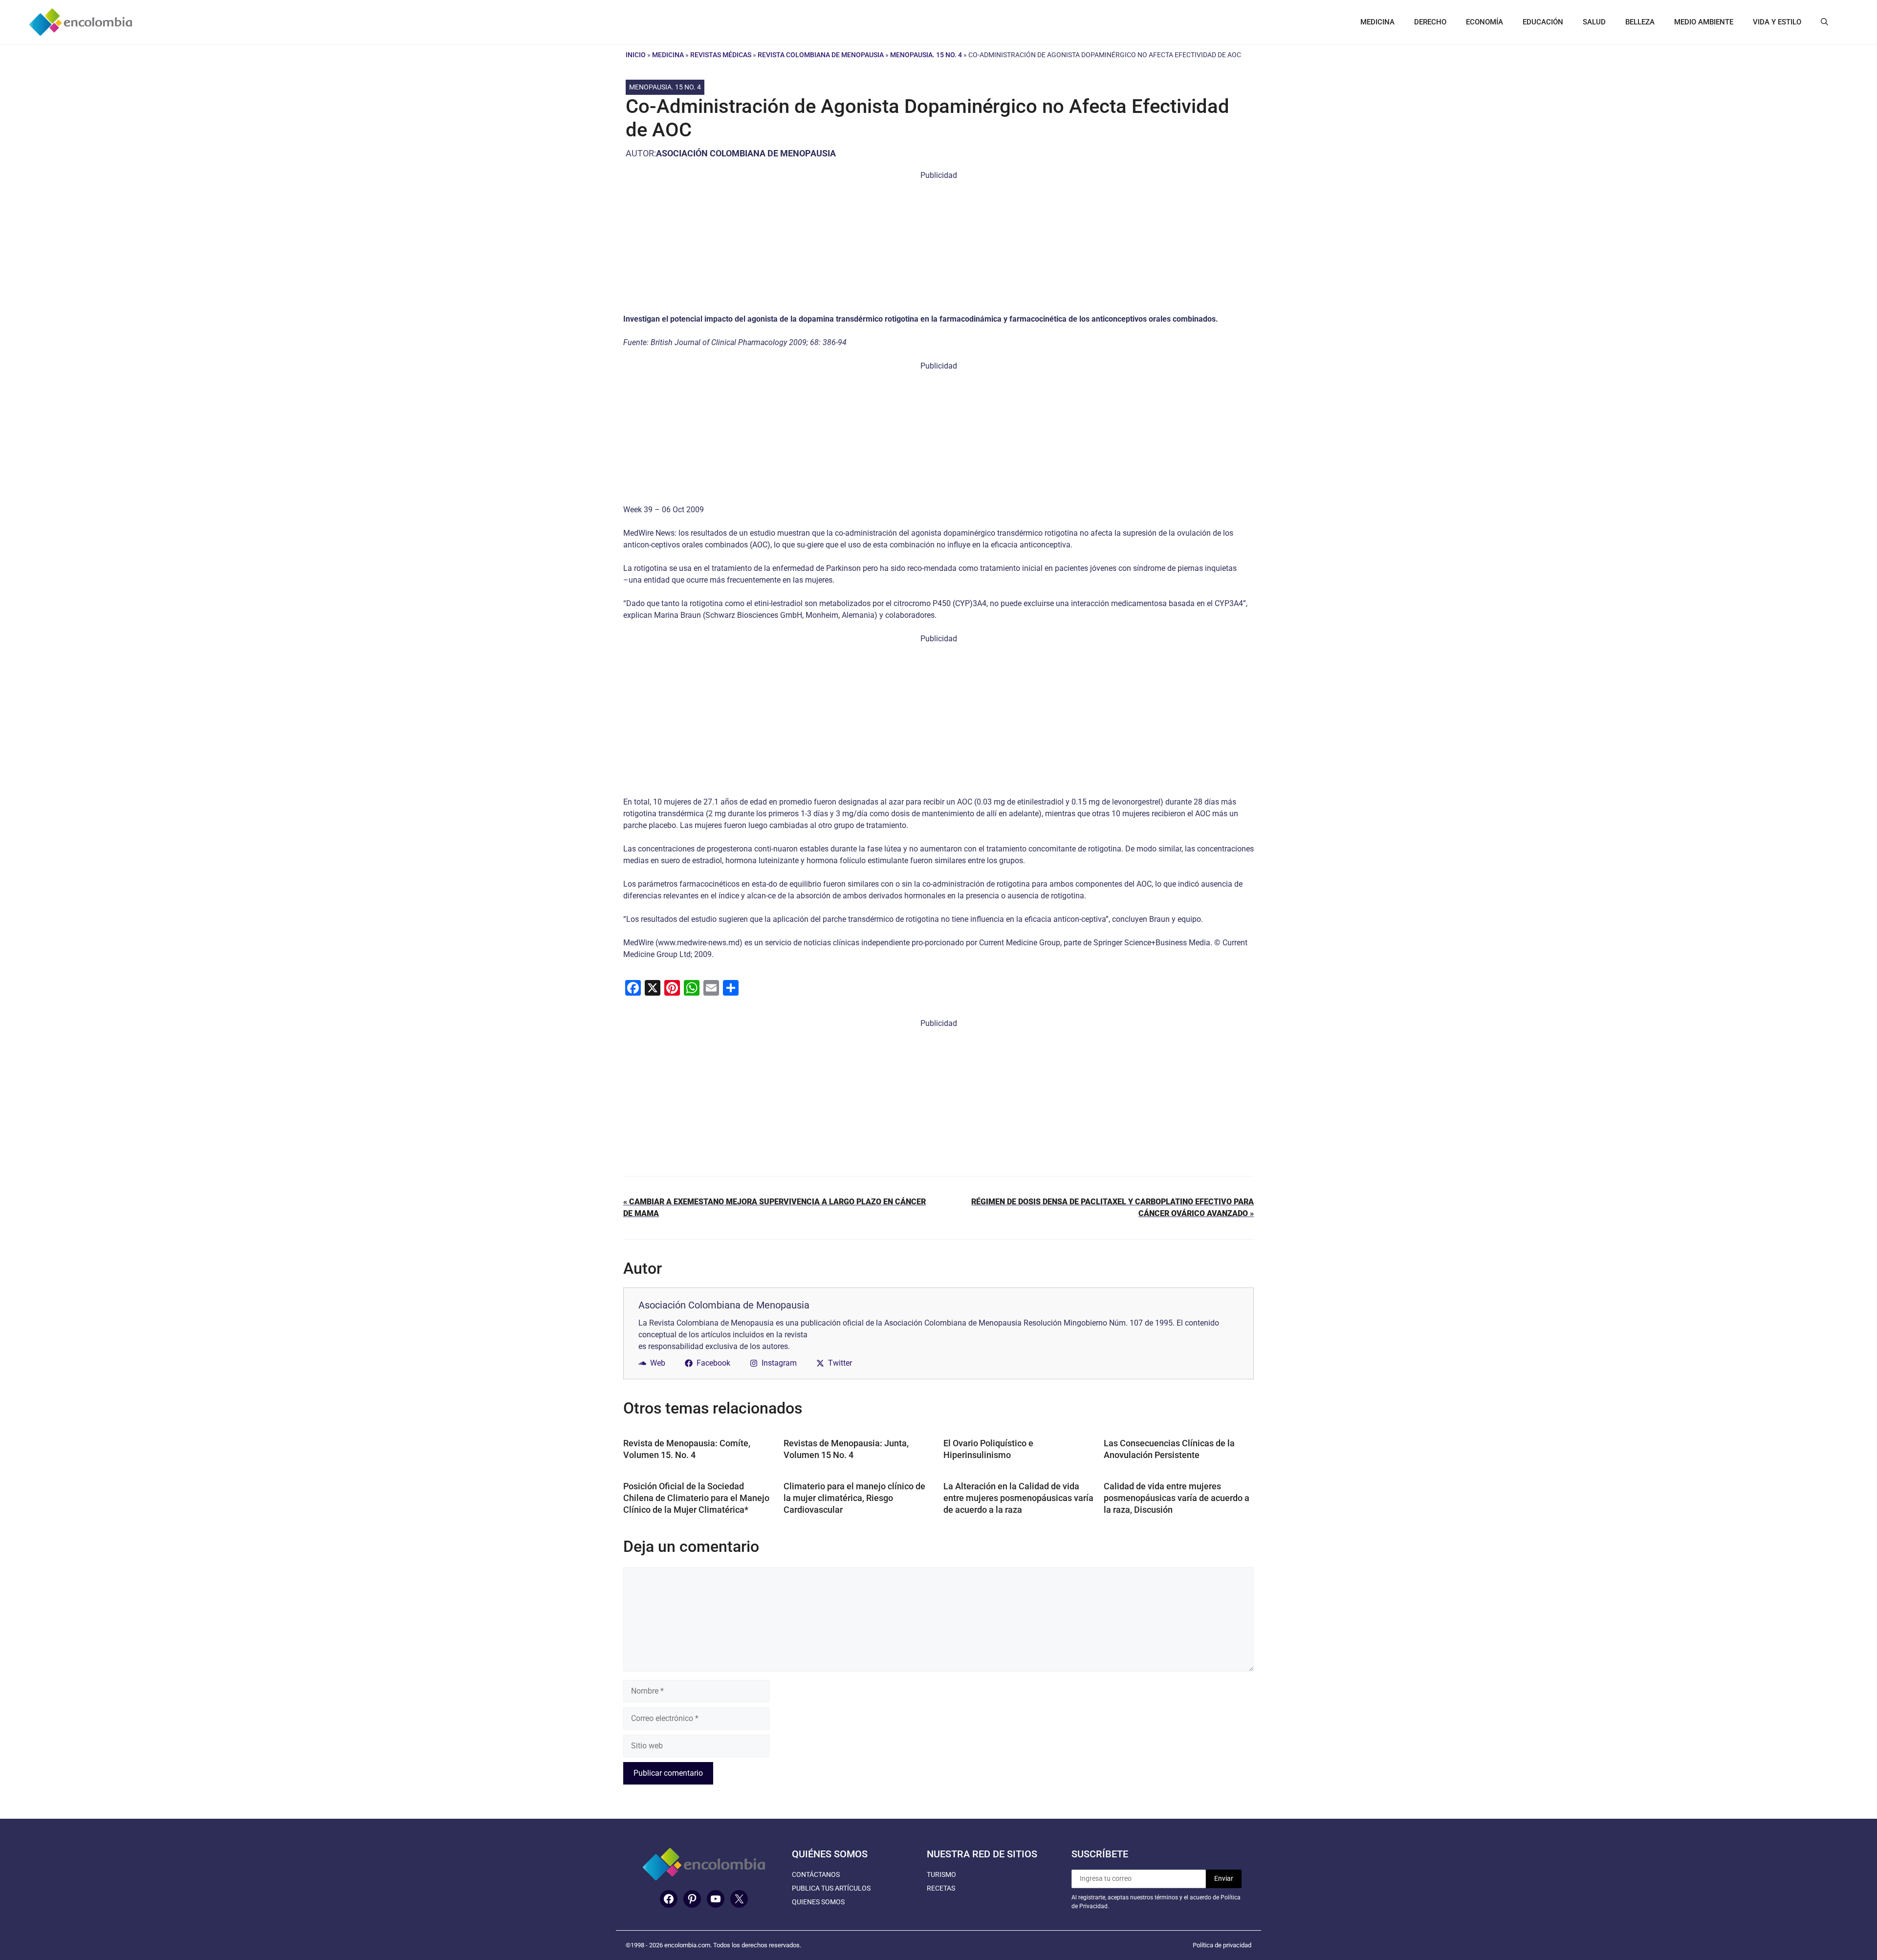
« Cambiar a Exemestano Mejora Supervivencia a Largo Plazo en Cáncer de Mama (775, 1208)
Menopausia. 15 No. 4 (926, 55)
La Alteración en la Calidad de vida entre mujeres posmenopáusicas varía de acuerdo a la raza (1018, 1498)
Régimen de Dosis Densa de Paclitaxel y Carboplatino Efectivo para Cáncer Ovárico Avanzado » (1113, 1208)
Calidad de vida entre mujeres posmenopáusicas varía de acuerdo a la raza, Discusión (1177, 1498)
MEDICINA (1377, 22)
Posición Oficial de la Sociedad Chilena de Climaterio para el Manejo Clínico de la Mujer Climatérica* (696, 1498)
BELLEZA (1640, 22)
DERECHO (1430, 22)
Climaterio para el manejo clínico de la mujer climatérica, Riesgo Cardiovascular (854, 1498)
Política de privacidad (1222, 1945)
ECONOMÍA (1484, 22)
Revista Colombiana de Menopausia (821, 55)
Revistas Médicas (721, 55)
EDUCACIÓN (1543, 22)
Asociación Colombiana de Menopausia (746, 153)
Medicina (668, 55)
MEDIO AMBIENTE (1704, 22)
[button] (1824, 22)
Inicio (636, 55)
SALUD (1594, 22)
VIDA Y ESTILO (1777, 22)
